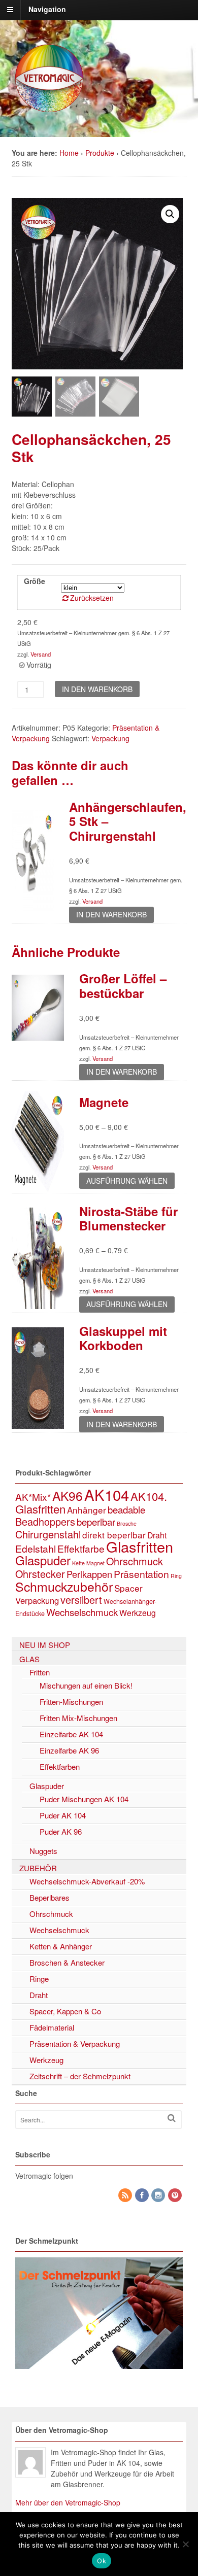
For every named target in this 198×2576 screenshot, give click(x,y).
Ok (102, 2561)
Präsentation (141, 1574)
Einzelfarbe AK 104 (71, 1734)
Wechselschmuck (82, 1612)
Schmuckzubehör (64, 1586)
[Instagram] (159, 2195)
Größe (35, 581)
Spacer (128, 1588)
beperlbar (96, 1522)
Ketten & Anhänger (61, 1946)
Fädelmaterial (52, 2027)
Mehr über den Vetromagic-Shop (68, 2502)
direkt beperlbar (114, 1535)
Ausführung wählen (127, 1181)
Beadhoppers (45, 1521)
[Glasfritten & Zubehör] (50, 111)
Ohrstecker (40, 1574)
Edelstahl (36, 1549)
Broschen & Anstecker (67, 1962)
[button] (170, 214)
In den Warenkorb (97, 689)
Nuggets (43, 1851)
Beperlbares (49, 1897)
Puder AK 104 (63, 1815)
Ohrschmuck (135, 1561)
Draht (157, 1535)
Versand (41, 654)
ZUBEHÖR (38, 1868)
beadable (126, 1509)
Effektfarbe (81, 1548)
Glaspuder (43, 1560)
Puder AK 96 (61, 1831)
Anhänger (87, 1510)
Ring (176, 1576)
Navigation (47, 9)
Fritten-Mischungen (71, 1702)
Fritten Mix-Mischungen (78, 1718)
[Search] (172, 2118)
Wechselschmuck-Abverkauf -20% (87, 1881)
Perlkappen (89, 1574)
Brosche (127, 1523)
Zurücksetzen (92, 598)
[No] (185, 2544)
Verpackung (110, 738)
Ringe (39, 1979)
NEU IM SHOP (45, 1645)
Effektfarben (60, 1766)
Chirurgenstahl (48, 1534)
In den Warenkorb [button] (111, 914)
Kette (78, 1563)
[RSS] (126, 2195)
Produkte (100, 153)
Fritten (40, 1672)
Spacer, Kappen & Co (65, 2011)
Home (69, 153)
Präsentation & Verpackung (75, 2043)
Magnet (95, 1563)
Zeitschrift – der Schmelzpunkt (80, 2076)
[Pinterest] (176, 2195)
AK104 (107, 1494)
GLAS (29, 1659)
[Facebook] (143, 2195)
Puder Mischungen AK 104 (84, 1799)
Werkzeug (138, 1612)
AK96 (68, 1496)
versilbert (81, 1600)
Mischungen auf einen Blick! (86, 1685)
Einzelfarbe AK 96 (69, 1750)
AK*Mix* (33, 1497)
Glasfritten (140, 1546)
